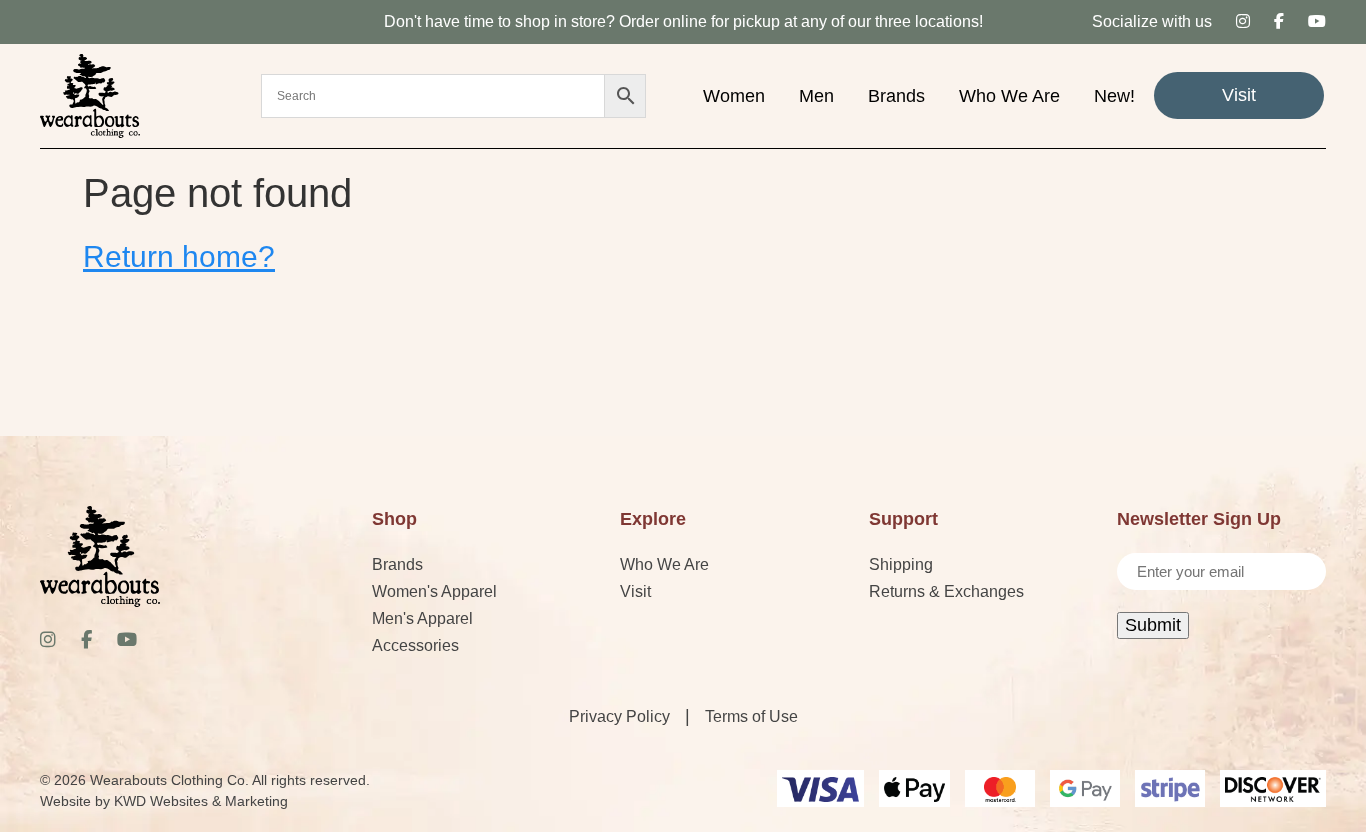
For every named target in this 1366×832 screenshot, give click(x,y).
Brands (896, 96)
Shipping (901, 564)
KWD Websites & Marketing (201, 801)
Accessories (415, 645)
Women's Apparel (434, 591)
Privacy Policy (619, 716)
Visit (1239, 95)
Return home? (179, 256)
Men (816, 96)
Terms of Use (751, 716)
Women (734, 96)
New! (1114, 96)
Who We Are (1009, 96)
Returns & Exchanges (946, 591)
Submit (1153, 625)
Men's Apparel (422, 618)
